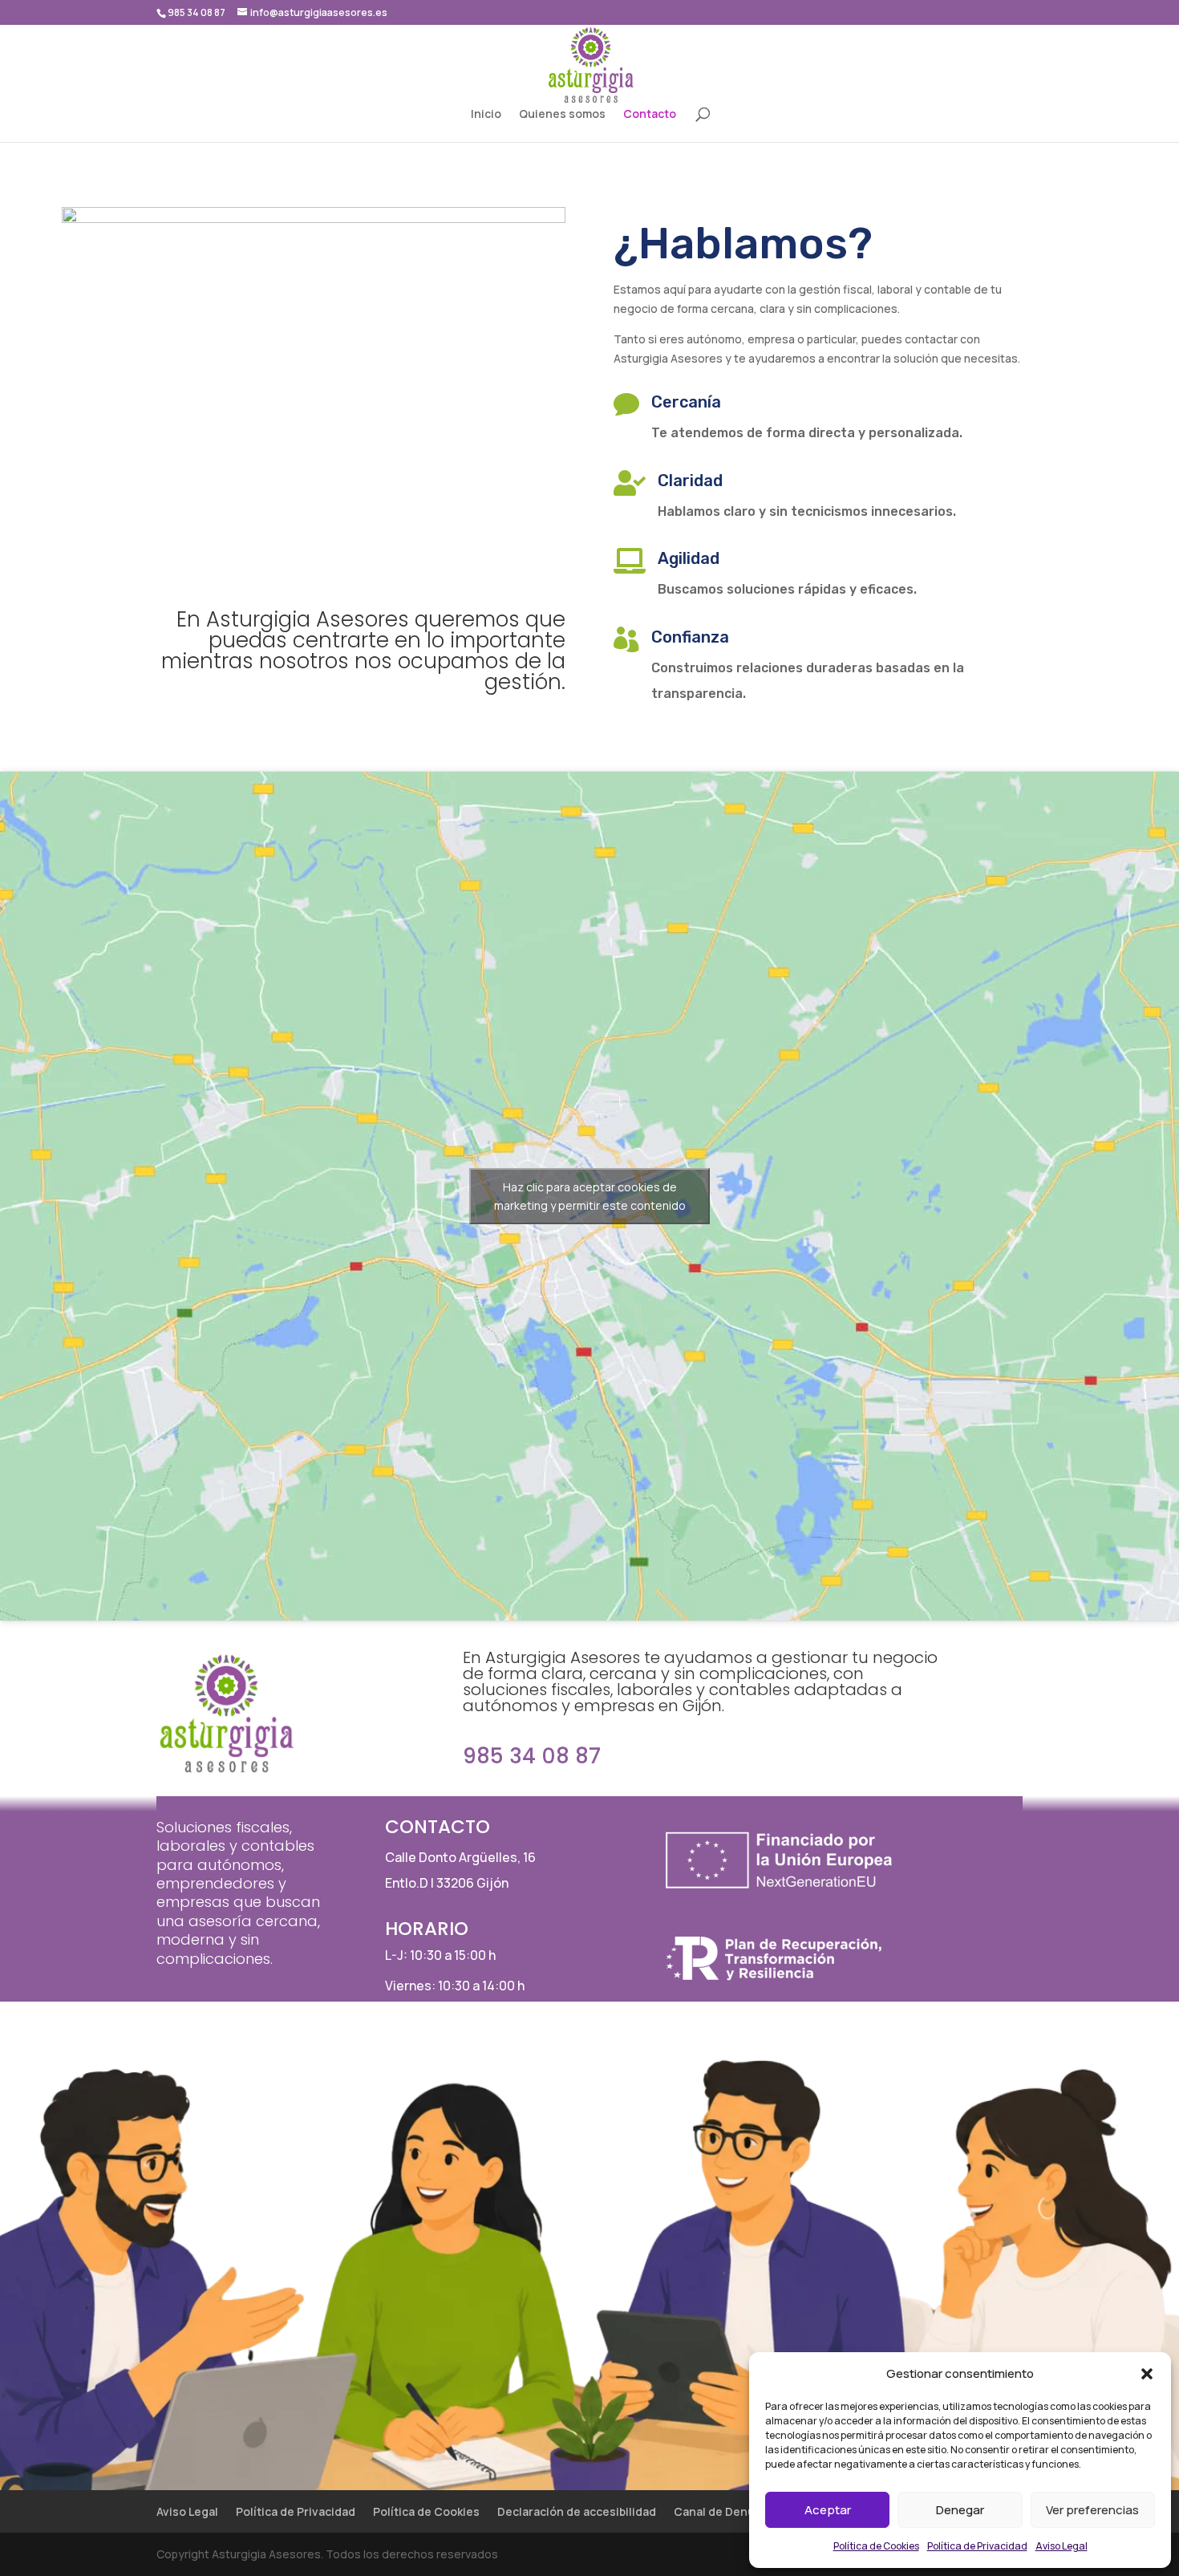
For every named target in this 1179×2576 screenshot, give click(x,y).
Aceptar (828, 2510)
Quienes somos (562, 115)
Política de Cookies (876, 2546)
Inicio (486, 115)
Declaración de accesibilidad (577, 2511)
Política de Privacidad (977, 2546)
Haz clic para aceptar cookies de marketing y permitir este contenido (590, 1196)
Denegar (960, 2510)
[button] (1147, 2374)
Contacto (650, 115)
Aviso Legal (1062, 2546)
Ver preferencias (1092, 2510)
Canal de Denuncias (729, 2511)
